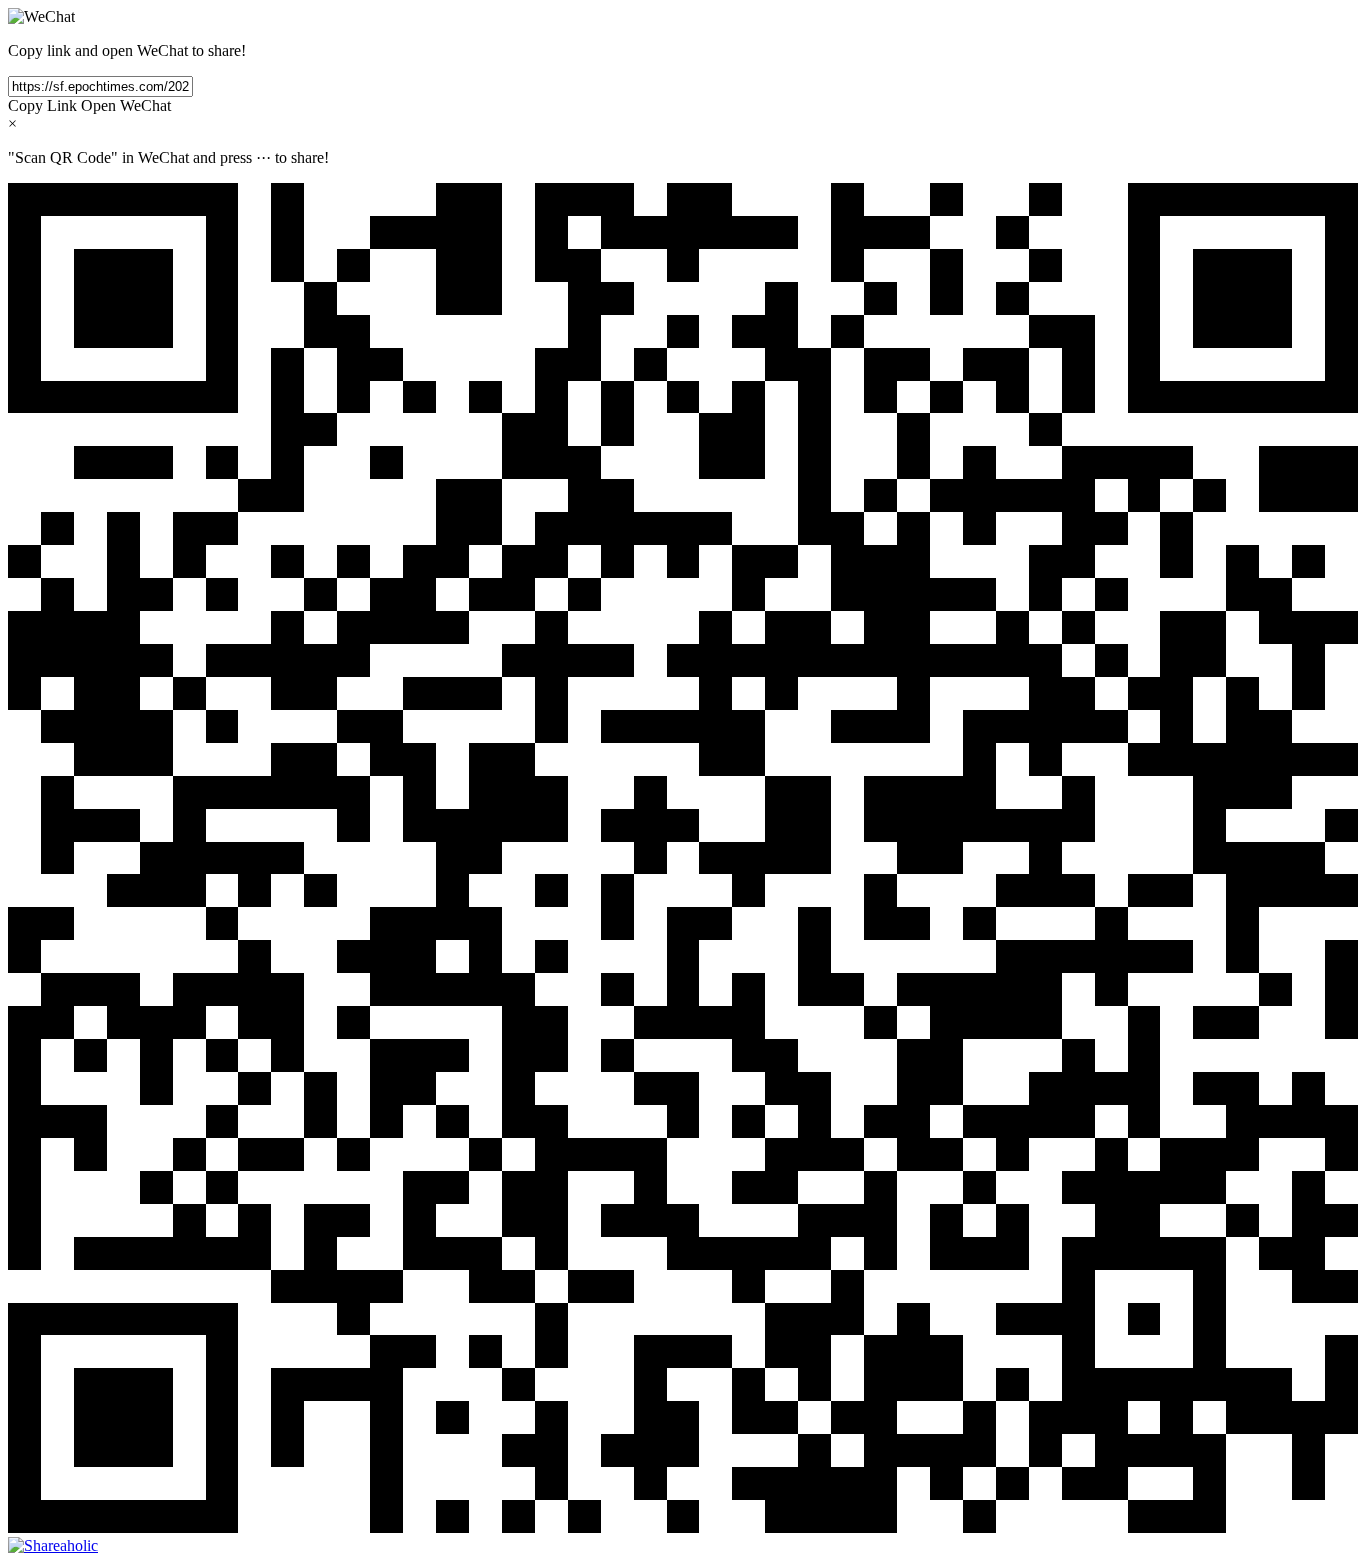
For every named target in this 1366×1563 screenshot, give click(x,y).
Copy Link (42, 105)
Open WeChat (126, 105)
